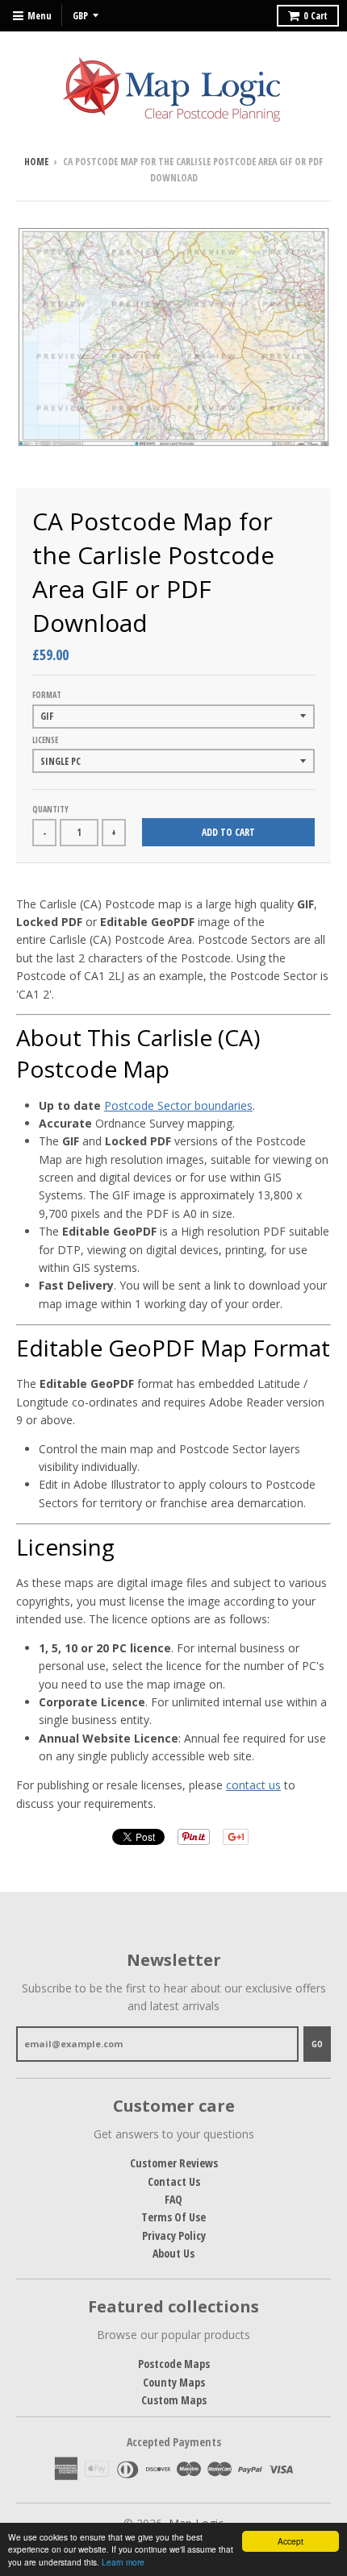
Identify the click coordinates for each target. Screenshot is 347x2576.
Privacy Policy (174, 2235)
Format (47, 695)
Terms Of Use (173, 2217)
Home (36, 162)
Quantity (50, 809)
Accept (291, 2541)
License (45, 740)
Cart (316, 16)
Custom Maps (174, 2400)
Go (317, 2044)
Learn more (123, 2562)
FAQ (173, 2199)
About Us (173, 2253)
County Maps (174, 2382)
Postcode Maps (174, 2364)
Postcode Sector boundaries (178, 1105)
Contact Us (174, 2181)
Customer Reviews (174, 2163)
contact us (253, 1785)
